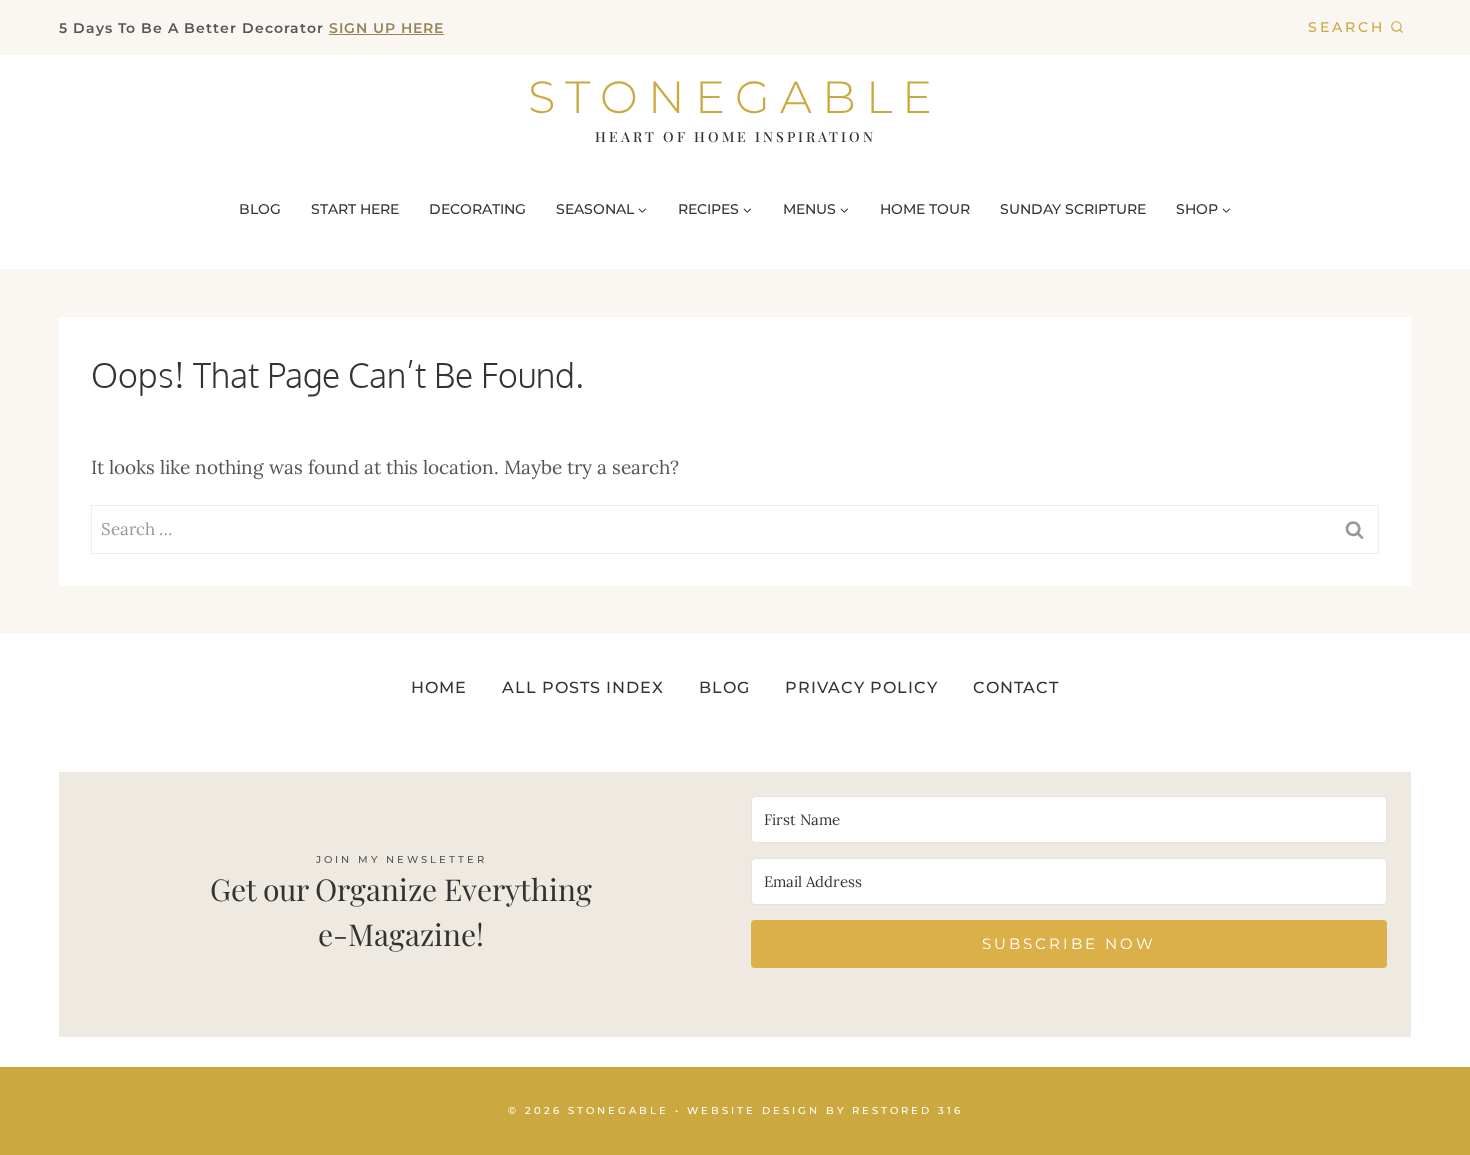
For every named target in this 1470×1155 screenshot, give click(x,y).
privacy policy (861, 687)
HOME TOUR (925, 209)
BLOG (260, 209)
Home (439, 687)
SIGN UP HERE (386, 28)
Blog (724, 687)
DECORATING (477, 209)
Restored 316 (907, 1110)
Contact (1016, 687)
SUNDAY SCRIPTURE (1073, 209)
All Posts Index (583, 687)
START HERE (355, 209)
